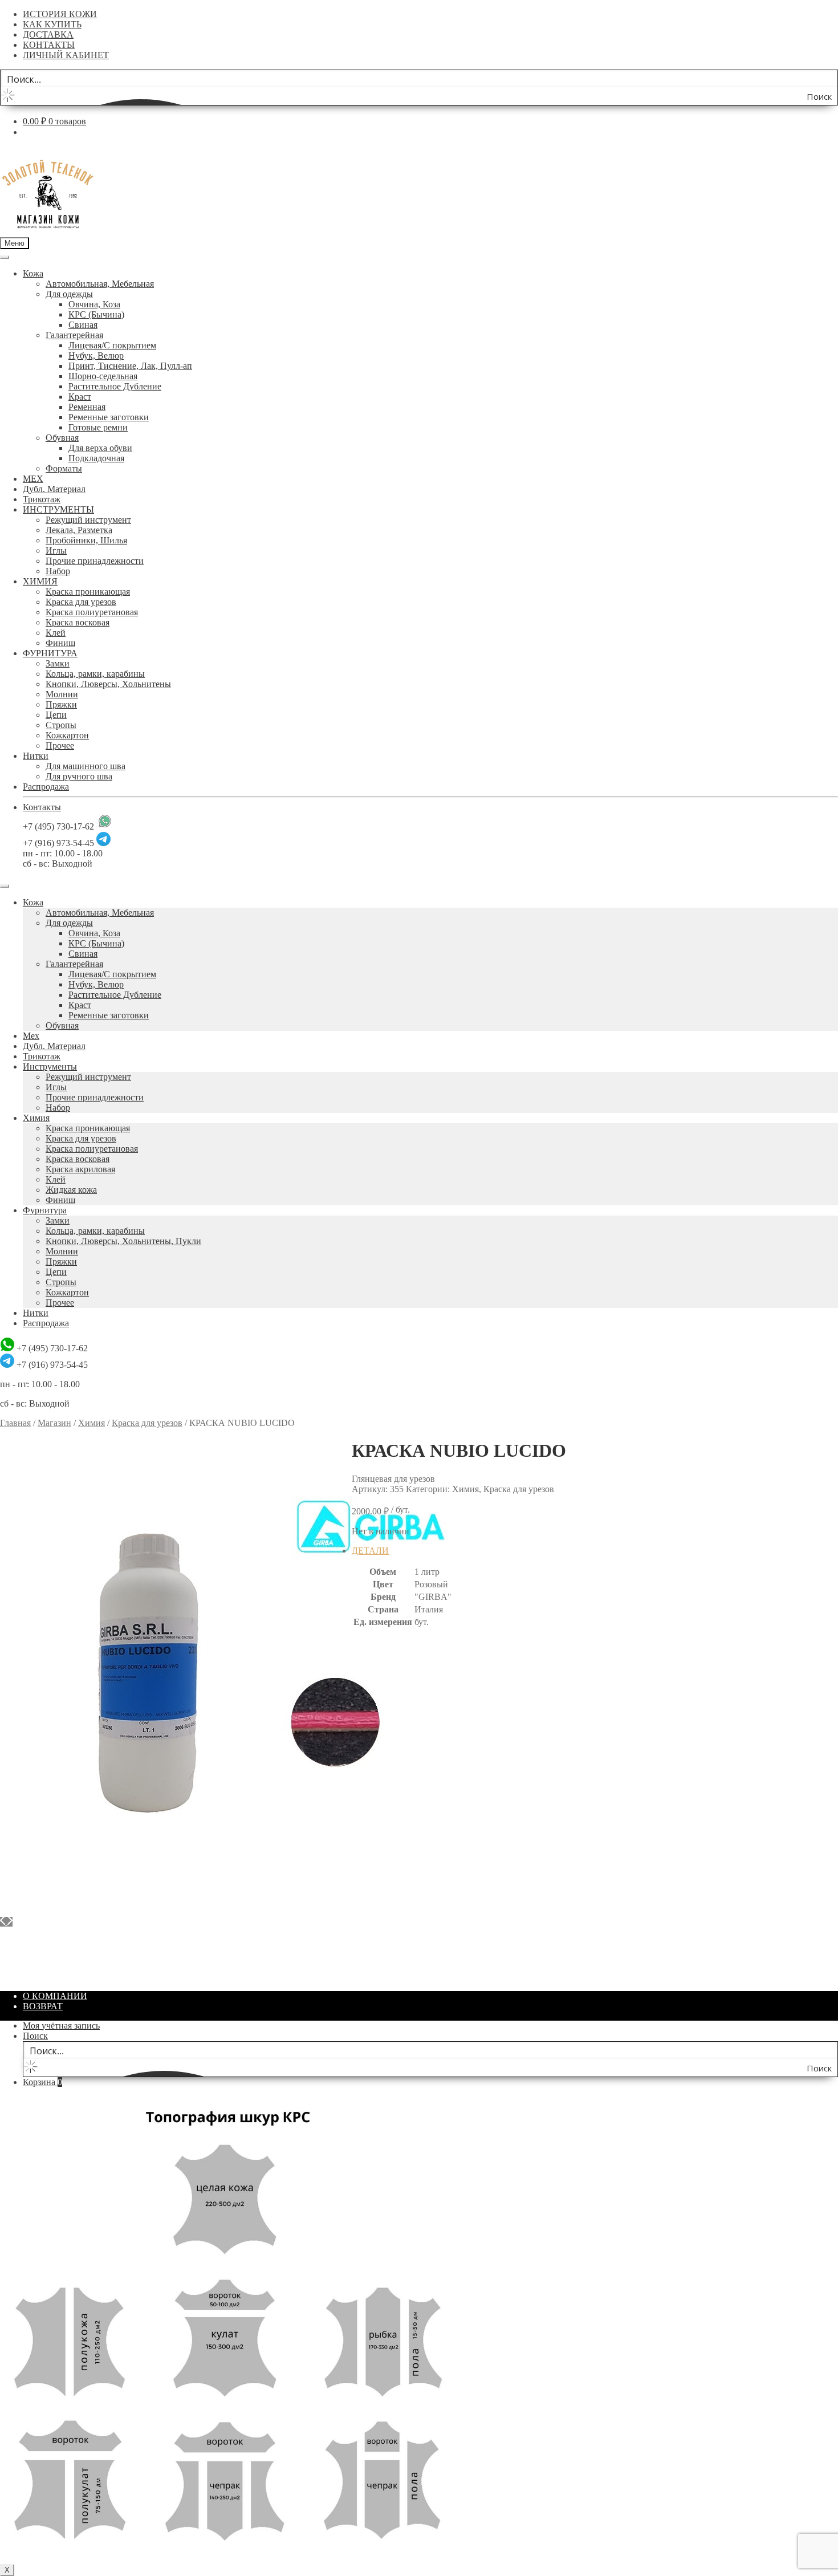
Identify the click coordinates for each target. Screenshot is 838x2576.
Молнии (62, 694)
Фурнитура (45, 1210)
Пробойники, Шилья (86, 540)
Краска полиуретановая (92, 612)
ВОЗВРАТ (43, 2006)
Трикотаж (42, 499)
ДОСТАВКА (48, 34)
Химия (36, 1118)
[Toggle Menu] (5, 257)
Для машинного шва (86, 766)
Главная (15, 1423)
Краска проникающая (88, 592)
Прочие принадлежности (95, 561)
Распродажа (46, 787)
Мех (31, 1036)
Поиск (35, 2036)
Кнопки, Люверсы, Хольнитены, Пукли (123, 1241)
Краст (80, 397)
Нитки (36, 756)
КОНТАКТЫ (49, 45)
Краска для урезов (81, 602)
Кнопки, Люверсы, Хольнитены (108, 684)
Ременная (87, 407)
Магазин (54, 1423)
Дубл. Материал (54, 489)
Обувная (62, 438)
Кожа (33, 273)
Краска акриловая (80, 1169)
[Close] (5, 886)
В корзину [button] (43, 1976)
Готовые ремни (98, 427)
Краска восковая (78, 622)
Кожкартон (67, 735)
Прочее (60, 745)
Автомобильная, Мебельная (100, 284)
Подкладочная (96, 458)
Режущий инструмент (88, 520)
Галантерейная (74, 335)
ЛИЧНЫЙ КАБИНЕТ (66, 55)
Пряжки (61, 704)
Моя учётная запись (61, 2026)
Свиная (83, 325)
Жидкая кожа (71, 1190)
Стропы (61, 725)
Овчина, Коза (94, 304)
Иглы (56, 550)
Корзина (42, 2082)
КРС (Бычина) (96, 314)
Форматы (64, 468)
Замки (58, 663)
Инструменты (50, 1066)
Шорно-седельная (103, 376)
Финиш (60, 643)
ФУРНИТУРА (50, 653)
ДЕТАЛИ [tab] (370, 1551)
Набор (58, 571)
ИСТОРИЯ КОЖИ (60, 14)
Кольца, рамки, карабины (95, 674)
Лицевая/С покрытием (112, 345)
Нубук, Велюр (96, 355)
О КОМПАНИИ (55, 1996)
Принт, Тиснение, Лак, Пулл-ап (130, 366)
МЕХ (33, 479)
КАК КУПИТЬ (52, 24)
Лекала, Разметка (79, 530)
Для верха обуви (100, 448)
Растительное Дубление (115, 386)
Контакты (42, 807)
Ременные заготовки (109, 417)
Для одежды (69, 294)
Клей (56, 633)
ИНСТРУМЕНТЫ (58, 509)
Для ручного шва (79, 776)
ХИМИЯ (40, 581)
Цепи (56, 715)
